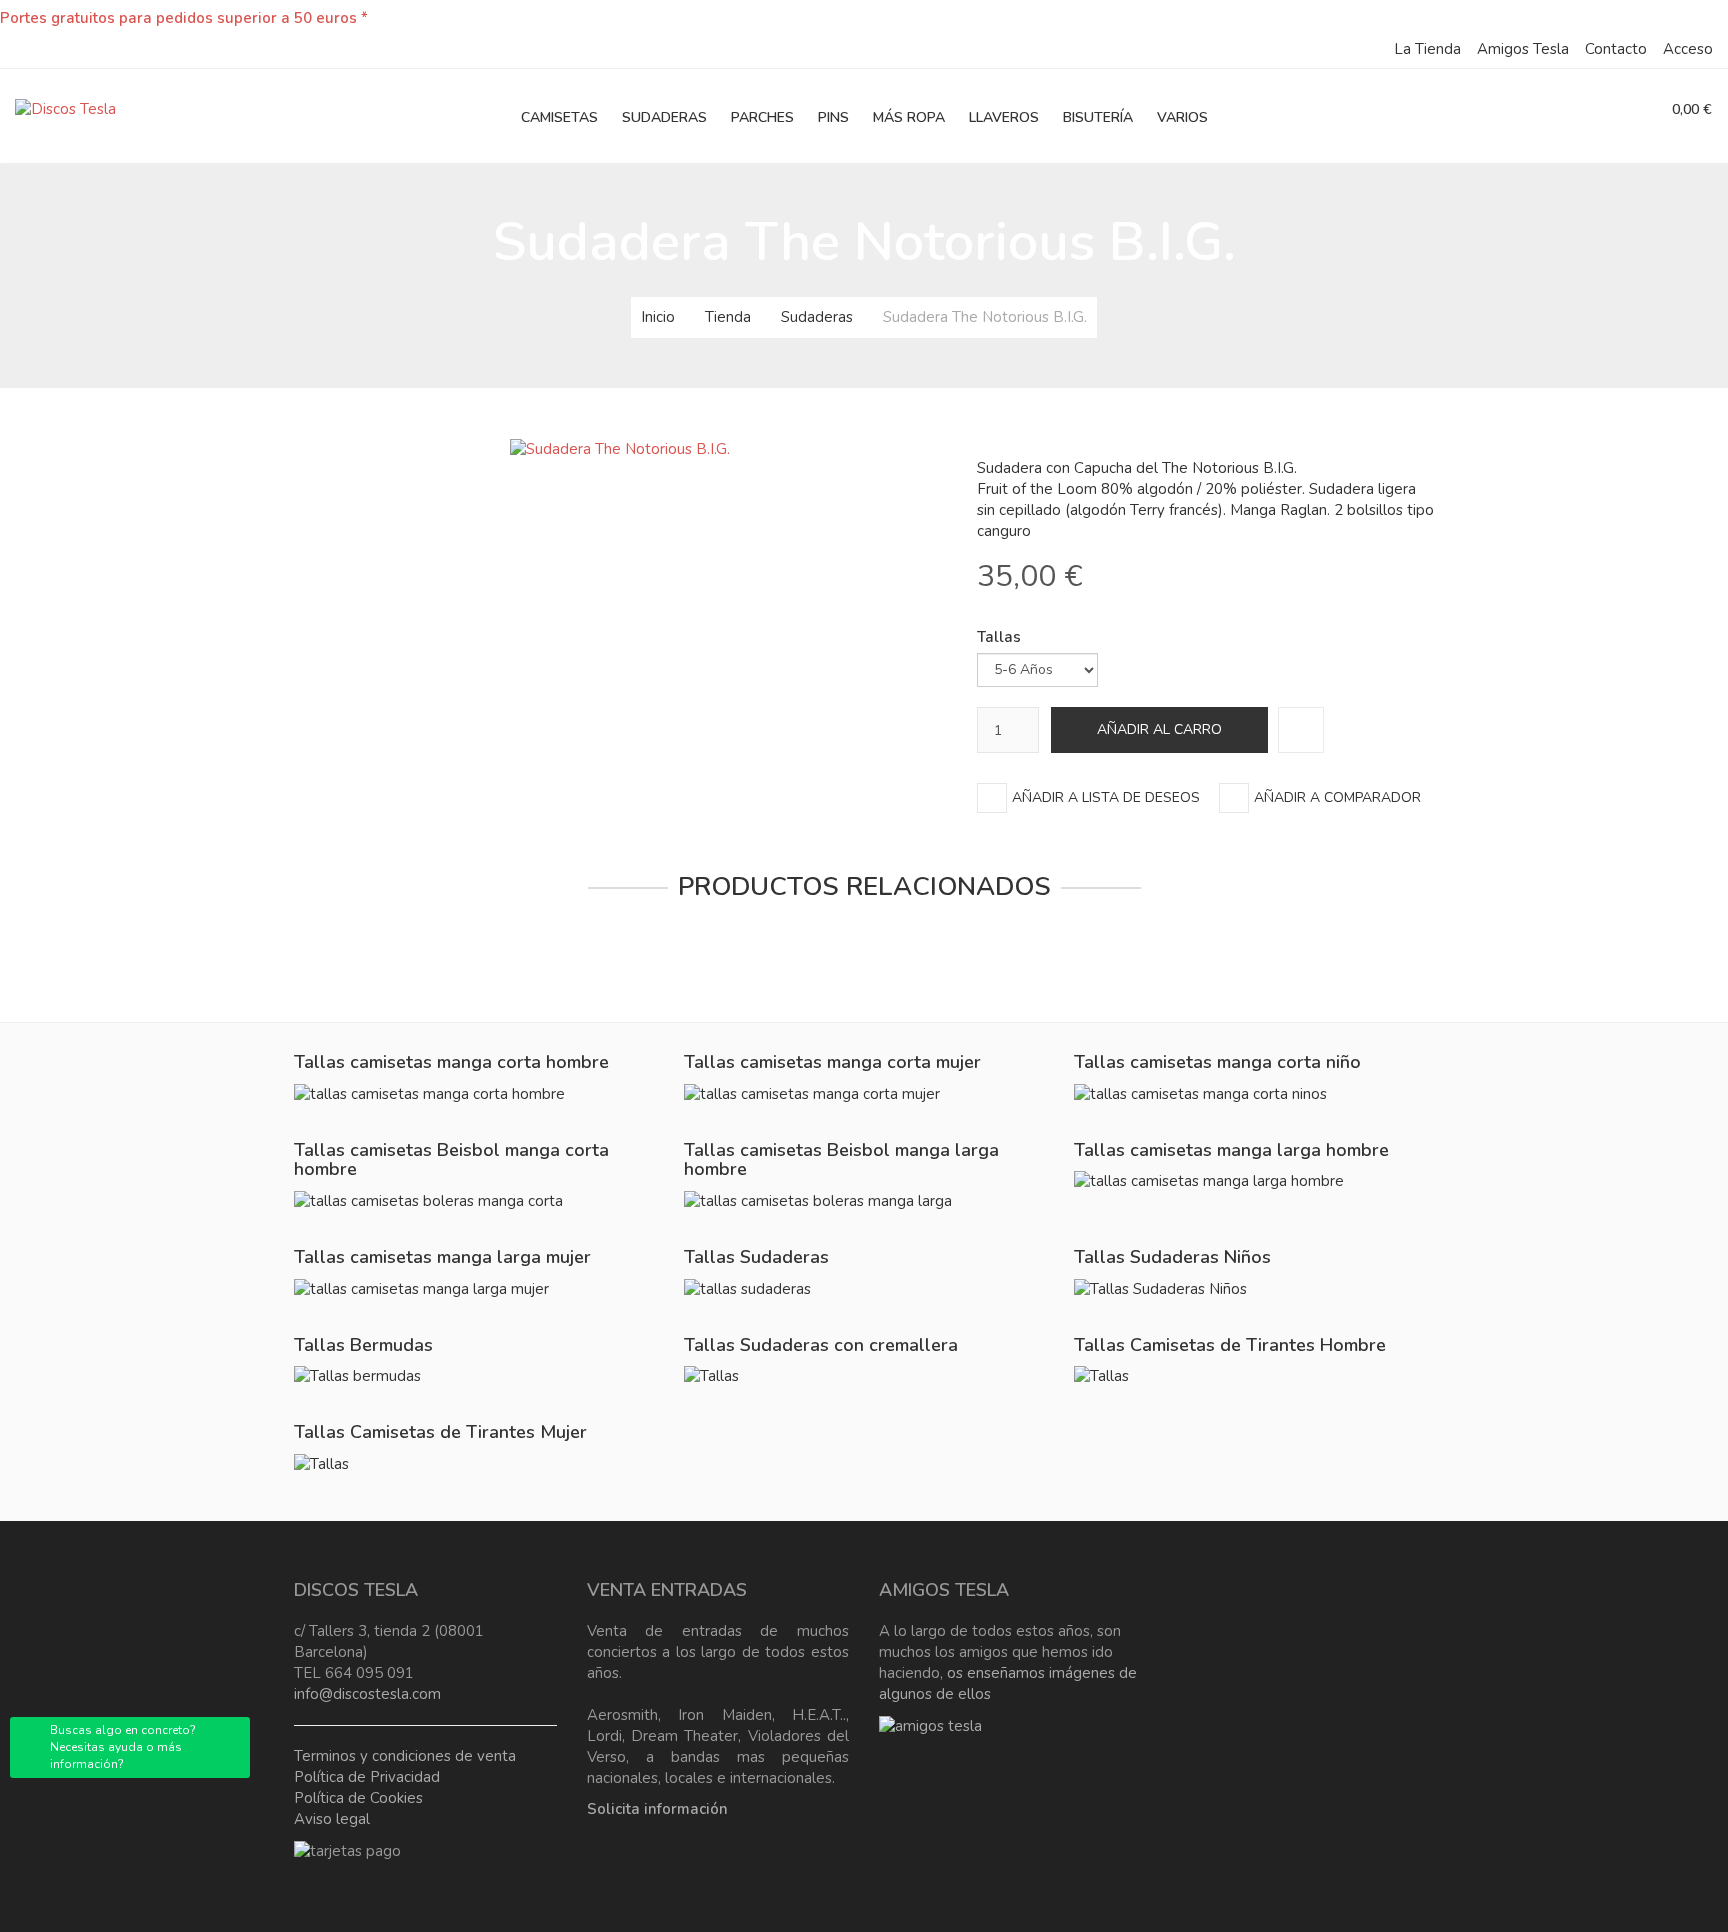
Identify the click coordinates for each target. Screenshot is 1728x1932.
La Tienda (1427, 49)
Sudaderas (817, 317)
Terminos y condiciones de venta (405, 1756)
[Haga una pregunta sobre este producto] (1301, 730)
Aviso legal (332, 1819)
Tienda (728, 317)
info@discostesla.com (367, 1694)
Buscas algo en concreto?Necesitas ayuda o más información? (123, 1747)
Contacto (1616, 49)
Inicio (658, 317)
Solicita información (657, 1809)
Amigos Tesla (1523, 49)
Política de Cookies (358, 1798)
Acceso (1688, 49)
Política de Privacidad (367, 1777)
